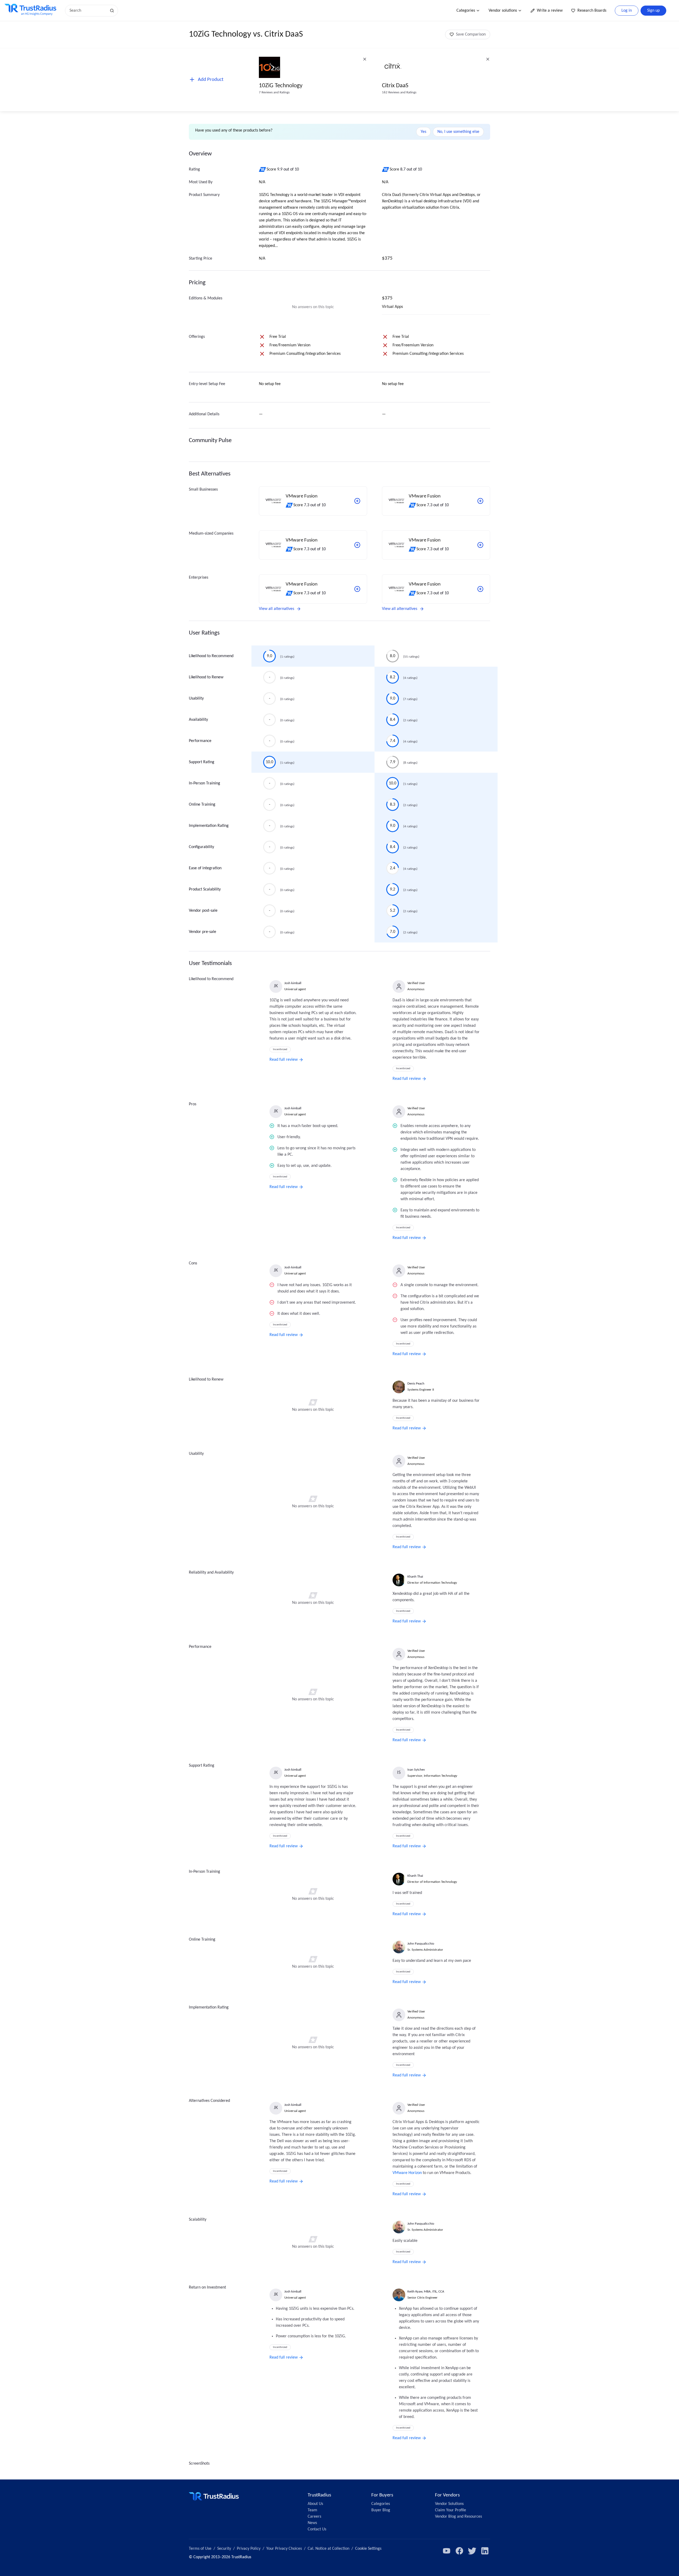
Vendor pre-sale (203, 932)
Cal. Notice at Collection (328, 2549)
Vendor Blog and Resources (458, 2517)
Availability (198, 720)
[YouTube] (447, 2551)
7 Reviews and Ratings (274, 92)
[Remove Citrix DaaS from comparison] (488, 59)
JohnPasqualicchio (421, 1944)
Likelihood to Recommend (211, 656)
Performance (200, 741)
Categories (466, 11)
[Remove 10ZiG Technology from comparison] (365, 59)
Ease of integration (205, 868)
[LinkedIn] (485, 2551)
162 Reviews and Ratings (399, 92)
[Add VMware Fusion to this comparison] (357, 501)
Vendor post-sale (203, 911)
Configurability (201, 847)
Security (224, 2549)
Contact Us (317, 2529)
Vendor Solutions (449, 2504)
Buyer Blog (381, 2510)
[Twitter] (472, 2551)
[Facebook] (459, 2551)
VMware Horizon (407, 2173)
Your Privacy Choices (284, 2549)
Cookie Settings (368, 2549)
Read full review (284, 1060)
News (312, 2523)
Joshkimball (293, 983)
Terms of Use (200, 2549)
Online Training (202, 805)
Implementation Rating (209, 826)
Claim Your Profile (451, 2510)
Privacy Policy (249, 2549)
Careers (314, 2517)
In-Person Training (204, 783)
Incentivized (280, 1049)
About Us (315, 2504)
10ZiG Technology (281, 86)
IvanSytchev (416, 1770)
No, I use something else (458, 132)
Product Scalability (205, 889)
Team (312, 2510)
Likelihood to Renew (206, 677)
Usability (196, 698)
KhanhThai (415, 1577)
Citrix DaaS (395, 86)
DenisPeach (416, 1384)
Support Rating (202, 762)
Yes (423, 132)
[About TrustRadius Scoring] (263, 169)
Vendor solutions (503, 11)
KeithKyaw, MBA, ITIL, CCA (426, 2292)
